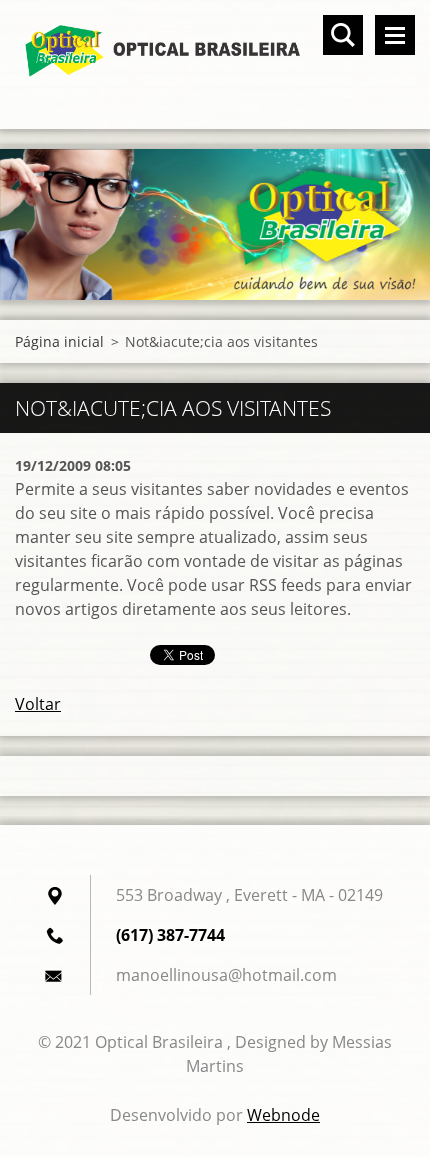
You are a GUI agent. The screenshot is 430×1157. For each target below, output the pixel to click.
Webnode (283, 1115)
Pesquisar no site (343, 35)
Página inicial (59, 341)
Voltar (38, 704)
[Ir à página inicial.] (215, 52)
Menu (395, 35)
